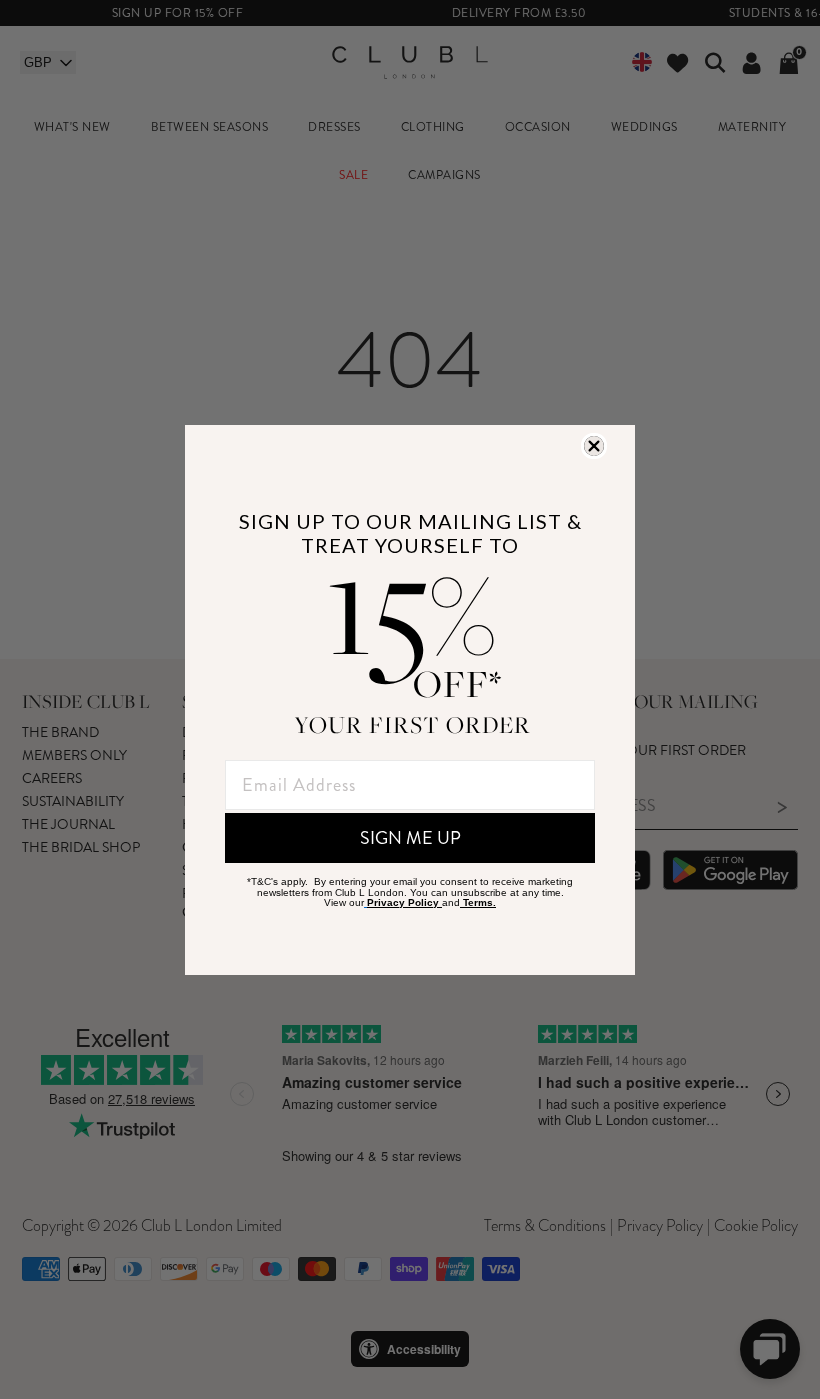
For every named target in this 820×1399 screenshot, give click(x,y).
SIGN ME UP (410, 838)
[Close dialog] (594, 446)
